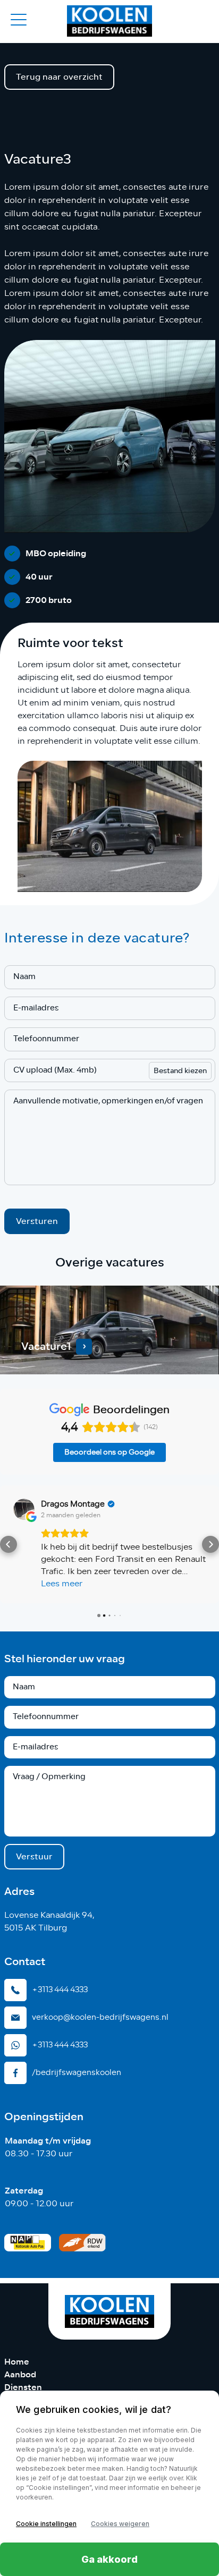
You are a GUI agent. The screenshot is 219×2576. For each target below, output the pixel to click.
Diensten (23, 2387)
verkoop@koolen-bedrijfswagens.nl (100, 2017)
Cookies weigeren (120, 2524)
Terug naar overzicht (59, 77)
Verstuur (34, 1856)
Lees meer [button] (62, 1584)
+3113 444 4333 (60, 1990)
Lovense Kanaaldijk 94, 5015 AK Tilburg (49, 1922)
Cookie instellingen (46, 2524)
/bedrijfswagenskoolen (77, 2072)
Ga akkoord (109, 2559)
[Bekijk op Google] (24, 1509)
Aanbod (20, 2374)
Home (17, 2362)
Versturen (37, 1221)
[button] (9, 1544)
